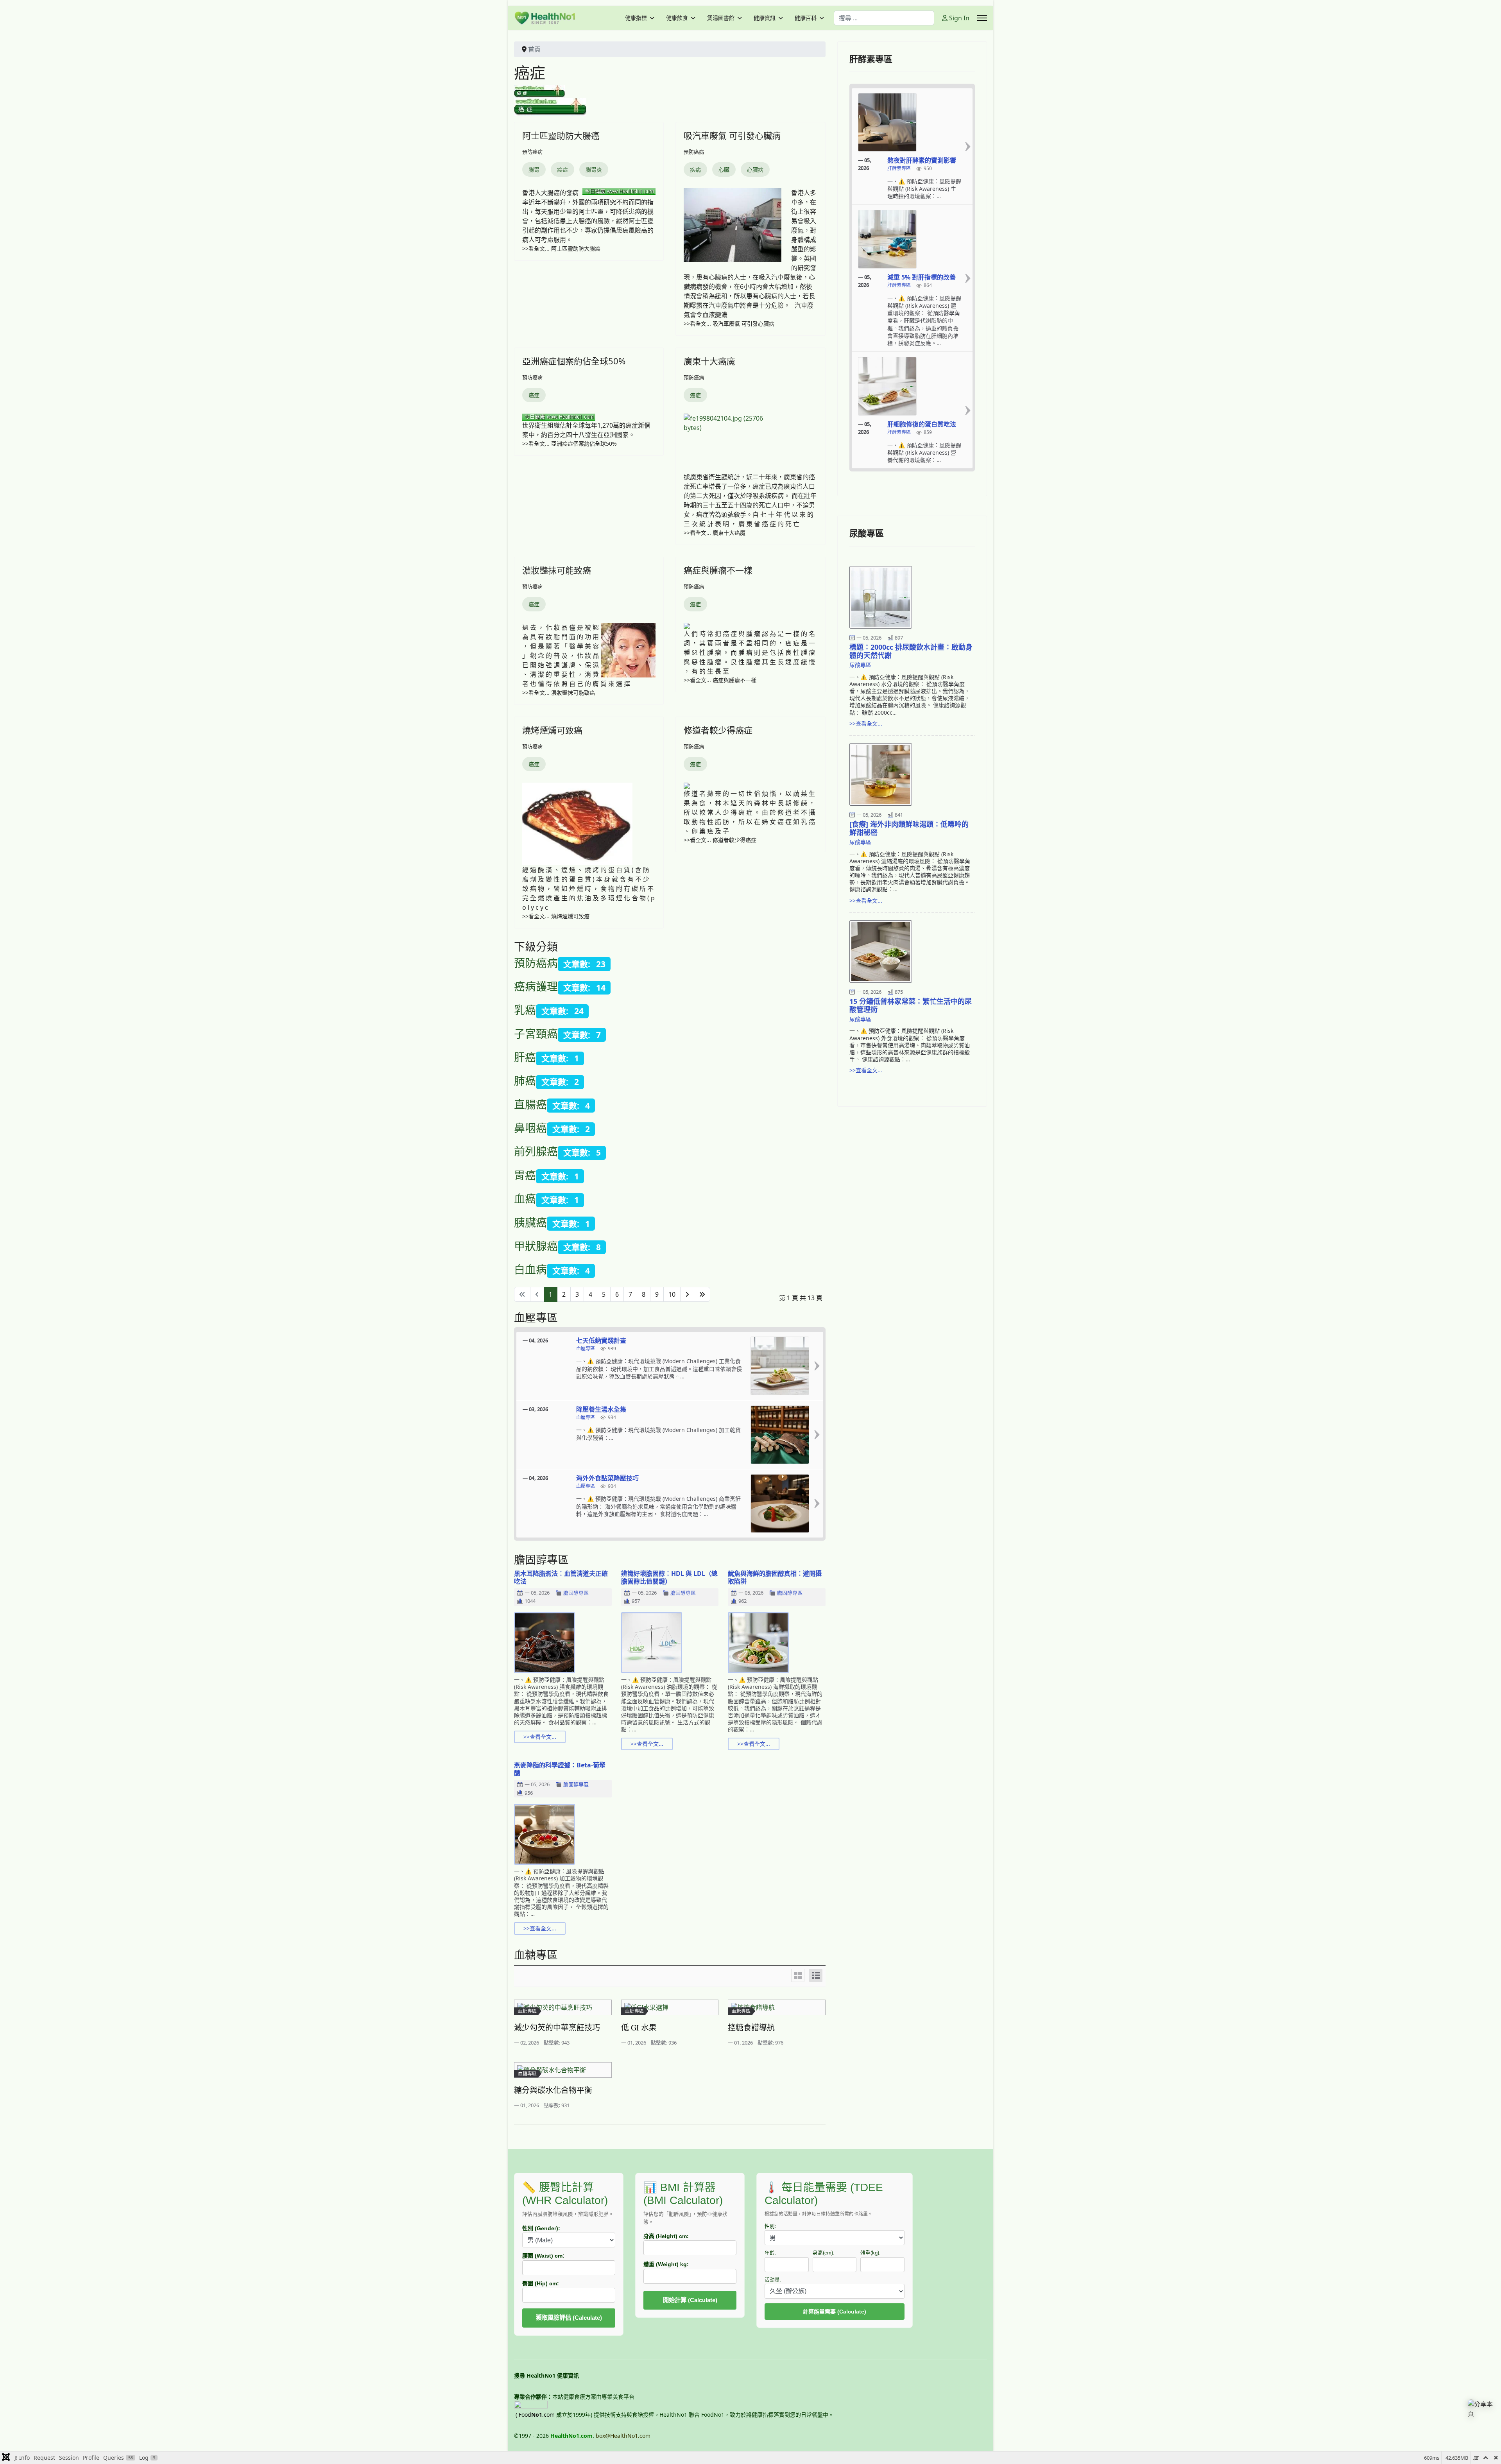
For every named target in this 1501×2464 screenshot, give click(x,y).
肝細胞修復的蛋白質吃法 (922, 424)
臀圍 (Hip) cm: (541, 2283)
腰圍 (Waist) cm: (543, 2256)
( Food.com (535, 2415)
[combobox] (884, 18)
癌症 (562, 169)
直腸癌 (530, 1104)
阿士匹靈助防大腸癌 (561, 135)
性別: (770, 2226)
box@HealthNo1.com (623, 2436)
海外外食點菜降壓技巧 (607, 1478)
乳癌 (525, 1010)
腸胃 (534, 169)
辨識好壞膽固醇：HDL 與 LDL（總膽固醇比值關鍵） (669, 1577)
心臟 (724, 169)
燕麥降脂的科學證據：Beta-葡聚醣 (560, 1769)
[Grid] (798, 1975)
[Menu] (982, 18)
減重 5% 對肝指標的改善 (922, 277)
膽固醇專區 (576, 1593)
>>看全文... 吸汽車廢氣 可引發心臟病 (729, 323)
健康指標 (636, 18)
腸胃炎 (594, 169)
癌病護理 (536, 986)
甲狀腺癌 (536, 1246)
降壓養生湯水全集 (601, 1409)
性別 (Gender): (541, 2228)
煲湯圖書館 (721, 18)
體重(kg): (871, 2253)
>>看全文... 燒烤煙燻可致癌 (556, 916)
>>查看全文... (540, 1737)
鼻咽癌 (530, 1128)
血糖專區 (527, 2011)
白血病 (530, 1269)
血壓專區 (586, 1349)
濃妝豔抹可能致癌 (557, 570)
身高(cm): (824, 2253)
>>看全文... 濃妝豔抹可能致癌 (559, 693)
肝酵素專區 (899, 169)
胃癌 (525, 1175)
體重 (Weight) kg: (666, 2264)
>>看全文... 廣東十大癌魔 (715, 533)
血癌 (525, 1199)
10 (672, 1294)
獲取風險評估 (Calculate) (569, 2318)
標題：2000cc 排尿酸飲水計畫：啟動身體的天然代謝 (911, 651)
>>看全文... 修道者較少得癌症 (720, 840)
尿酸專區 (860, 665)
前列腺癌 (536, 1151)
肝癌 (525, 1057)
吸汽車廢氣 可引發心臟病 (732, 135)
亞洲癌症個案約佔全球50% (574, 361)
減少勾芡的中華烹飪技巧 (557, 2028)
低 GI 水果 (639, 2028)
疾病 (695, 169)
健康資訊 (765, 18)
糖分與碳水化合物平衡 (553, 2090)
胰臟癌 (530, 1222)
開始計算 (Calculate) (690, 2300)
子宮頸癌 (536, 1034)
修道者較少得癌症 (718, 730)
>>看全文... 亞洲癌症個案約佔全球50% (570, 444)
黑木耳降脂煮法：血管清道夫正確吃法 (561, 1577)
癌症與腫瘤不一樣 (718, 570)
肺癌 (525, 1081)
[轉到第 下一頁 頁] (687, 1294)
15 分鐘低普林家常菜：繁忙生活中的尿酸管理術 (911, 1005)
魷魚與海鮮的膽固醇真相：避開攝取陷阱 (775, 1577)
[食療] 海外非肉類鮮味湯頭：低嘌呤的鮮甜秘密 (909, 828)
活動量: (773, 2280)
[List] (816, 1975)
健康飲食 (677, 18)
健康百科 (806, 18)
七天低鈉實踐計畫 (601, 1340)
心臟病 (755, 169)
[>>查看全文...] (817, 1366)
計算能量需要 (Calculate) (835, 2312)
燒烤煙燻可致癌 (552, 730)
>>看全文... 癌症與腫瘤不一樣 (720, 680)
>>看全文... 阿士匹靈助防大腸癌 (561, 248)
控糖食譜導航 (751, 2028)
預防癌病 (532, 152)
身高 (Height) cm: (666, 2236)
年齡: (770, 2253)
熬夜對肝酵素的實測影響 (922, 160)
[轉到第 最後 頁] (702, 1294)
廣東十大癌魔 (709, 361)
